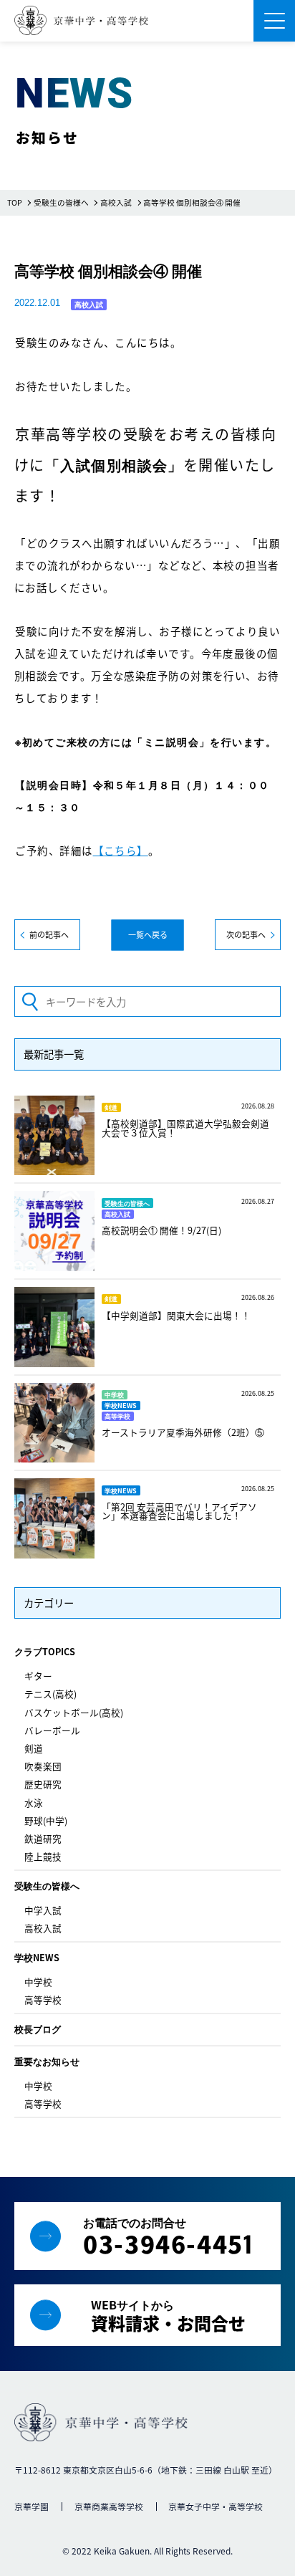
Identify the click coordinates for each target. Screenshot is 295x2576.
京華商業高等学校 (109, 2506)
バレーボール (52, 1730)
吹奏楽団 (43, 1766)
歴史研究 (43, 1784)
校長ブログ (38, 2029)
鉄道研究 (43, 1838)
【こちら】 (121, 850)
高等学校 (43, 2000)
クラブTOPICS (45, 1651)
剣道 (34, 1748)
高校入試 (43, 1928)
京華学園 (32, 2506)
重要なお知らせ (47, 2061)
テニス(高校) (50, 1694)
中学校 (38, 1982)
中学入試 (43, 1910)
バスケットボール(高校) (74, 1712)
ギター (38, 1676)
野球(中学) (46, 1820)
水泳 (34, 1802)
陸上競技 (43, 1856)
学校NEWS (37, 1957)
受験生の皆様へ (47, 1886)
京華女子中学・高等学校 (216, 2506)
